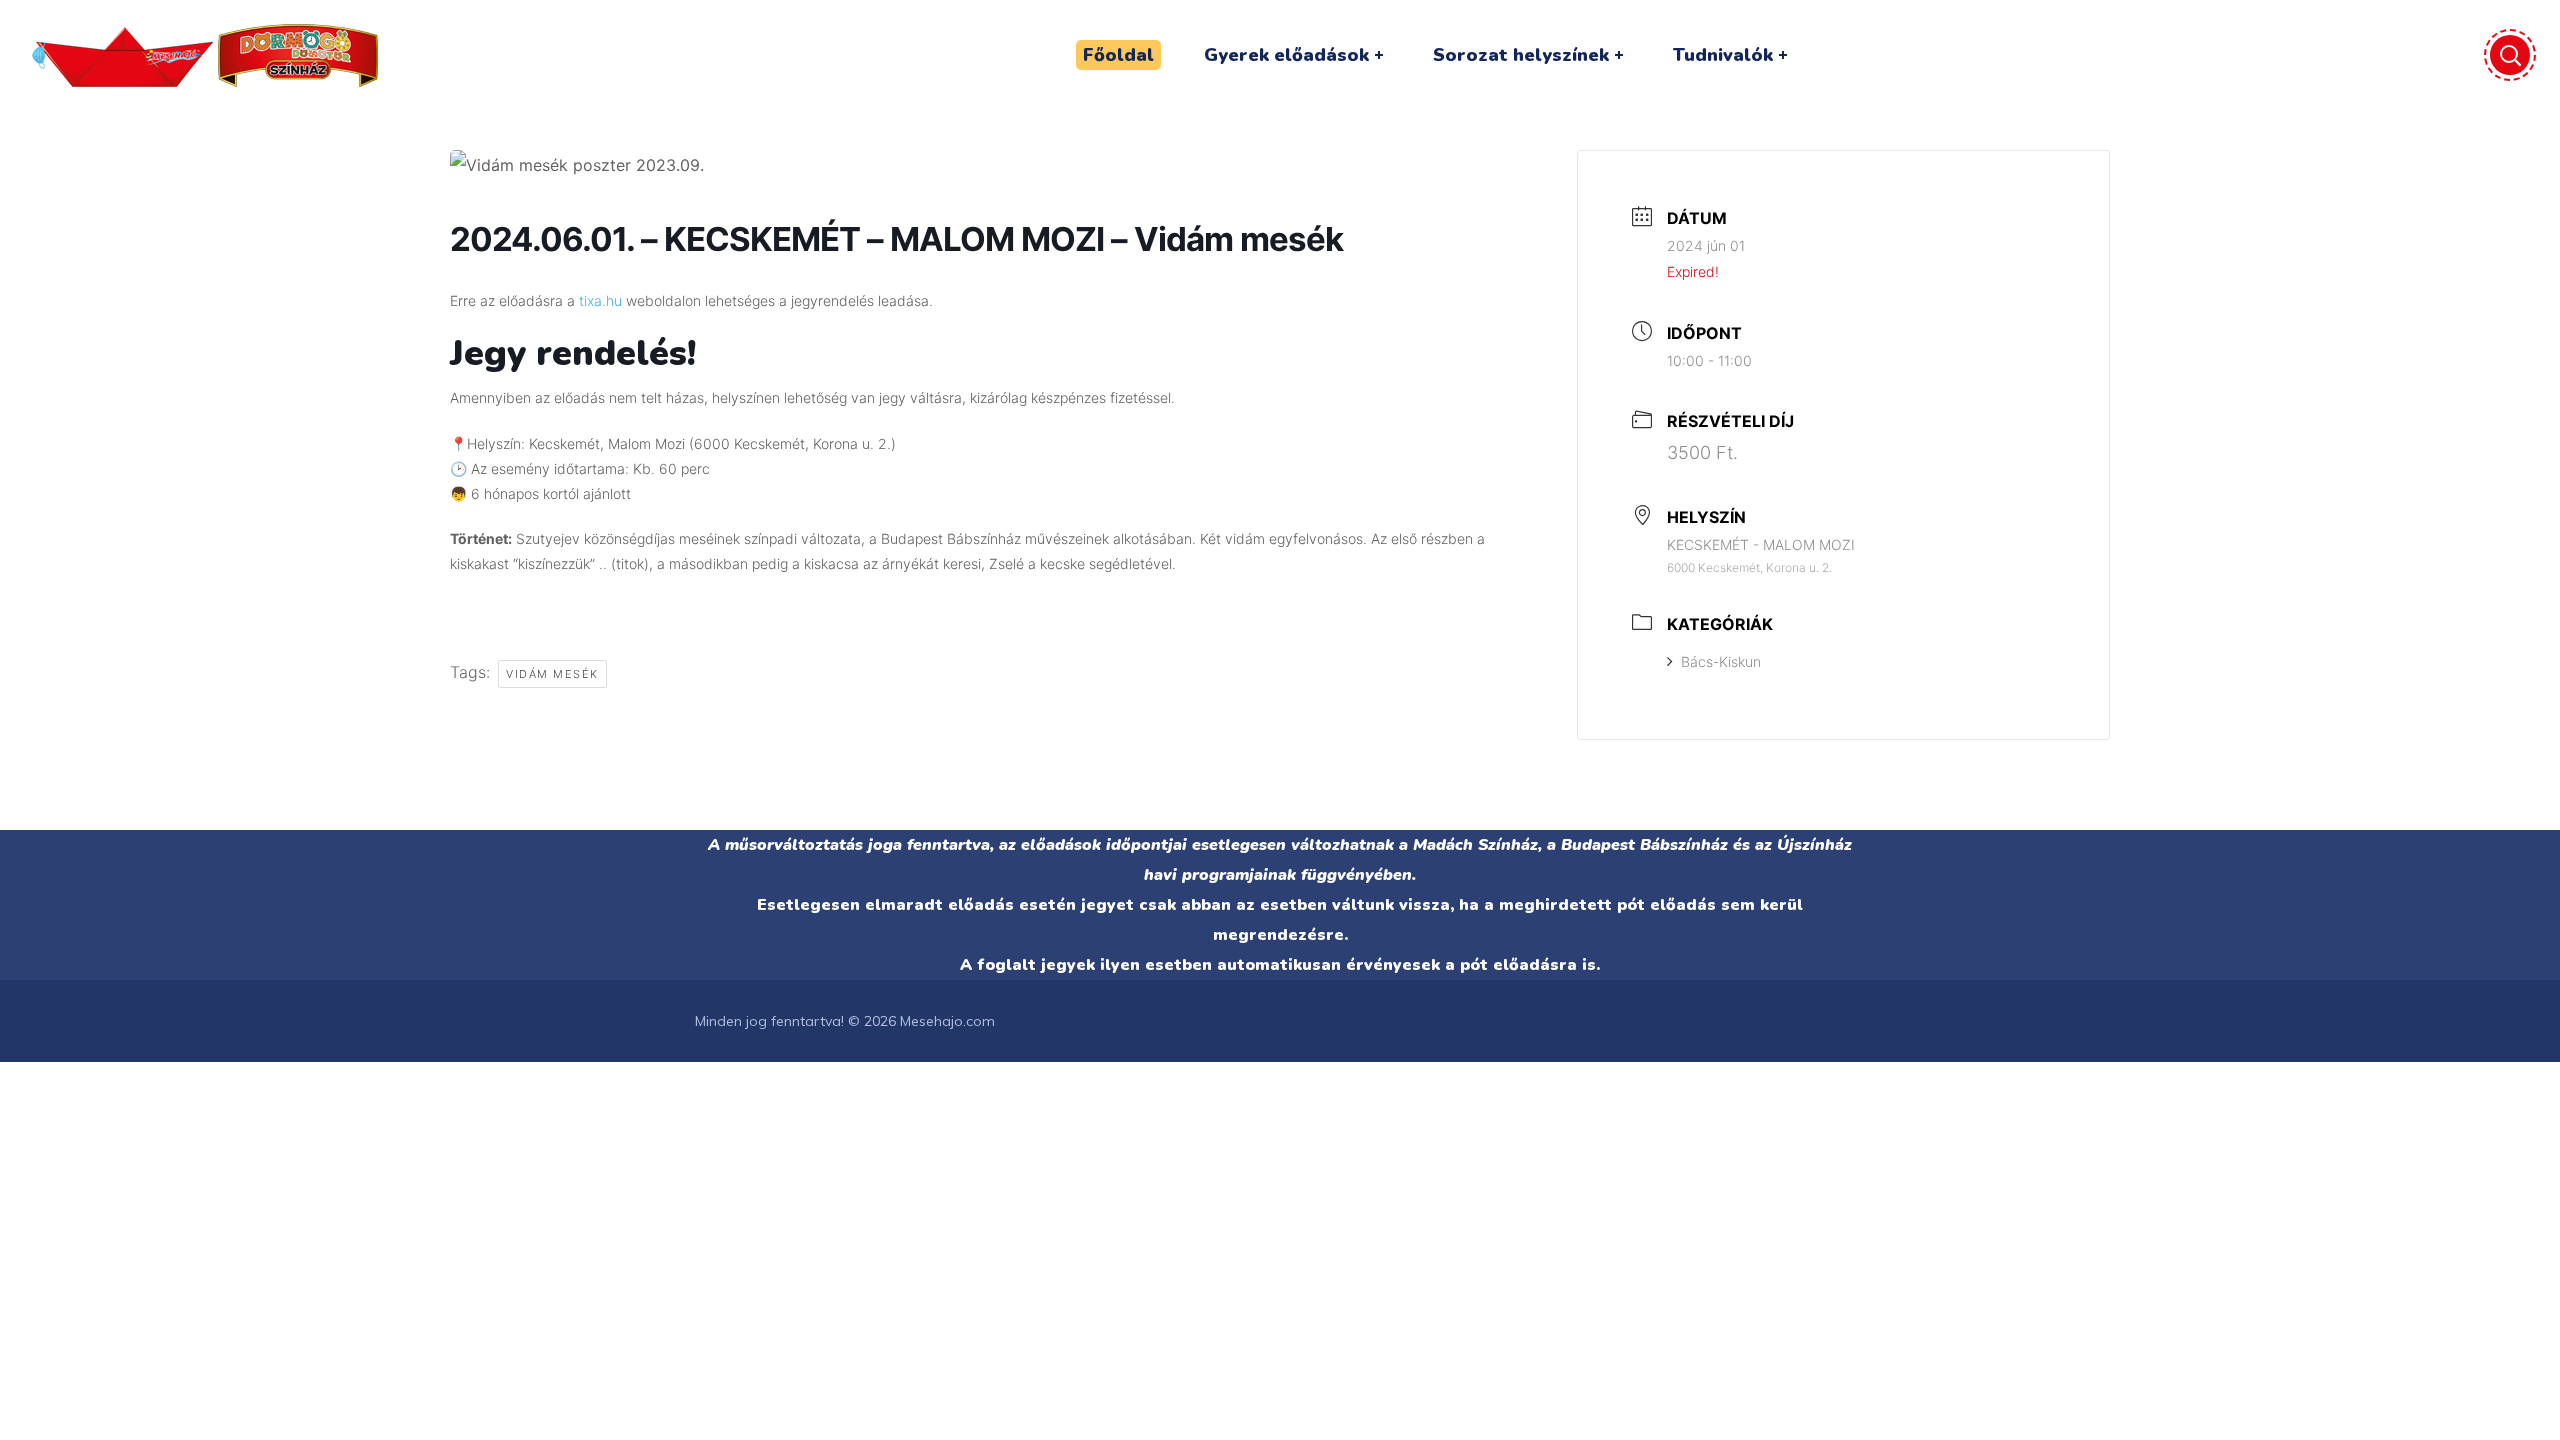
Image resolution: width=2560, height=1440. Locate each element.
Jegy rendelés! (573, 353)
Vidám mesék (552, 674)
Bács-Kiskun (1721, 661)
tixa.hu (600, 300)
